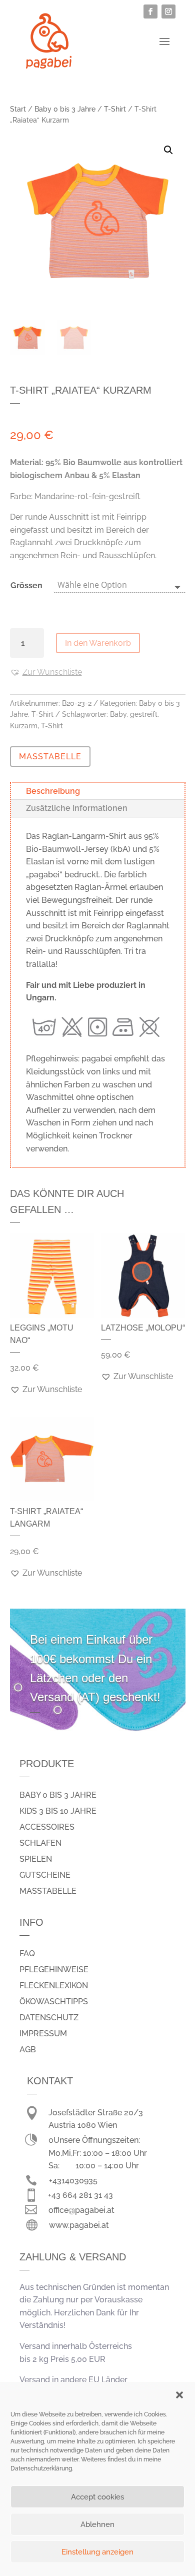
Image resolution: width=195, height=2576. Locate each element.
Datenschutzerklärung (41, 2468)
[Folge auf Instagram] (168, 12)
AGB (28, 2050)
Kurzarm (24, 726)
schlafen (40, 1843)
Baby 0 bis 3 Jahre (65, 109)
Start (18, 109)
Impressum (43, 2034)
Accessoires (47, 1827)
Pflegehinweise (54, 1970)
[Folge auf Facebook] (150, 12)
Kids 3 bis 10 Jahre (58, 1811)
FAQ (27, 1954)
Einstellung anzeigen (97, 2552)
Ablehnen (97, 2524)
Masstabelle (48, 1891)
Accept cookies (97, 2497)
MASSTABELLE (50, 757)
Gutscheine (45, 1875)
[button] (179, 2395)
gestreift (144, 714)
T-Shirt (115, 109)
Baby (118, 714)
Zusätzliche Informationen (77, 808)
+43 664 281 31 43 (80, 2195)
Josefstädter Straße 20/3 (96, 2113)
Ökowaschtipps (54, 2002)
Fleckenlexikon (54, 1986)
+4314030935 (73, 2181)
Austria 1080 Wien (83, 2125)
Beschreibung (53, 791)
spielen (36, 1859)
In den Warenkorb (98, 643)
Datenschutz (49, 2018)
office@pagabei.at (81, 2210)
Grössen (26, 585)
